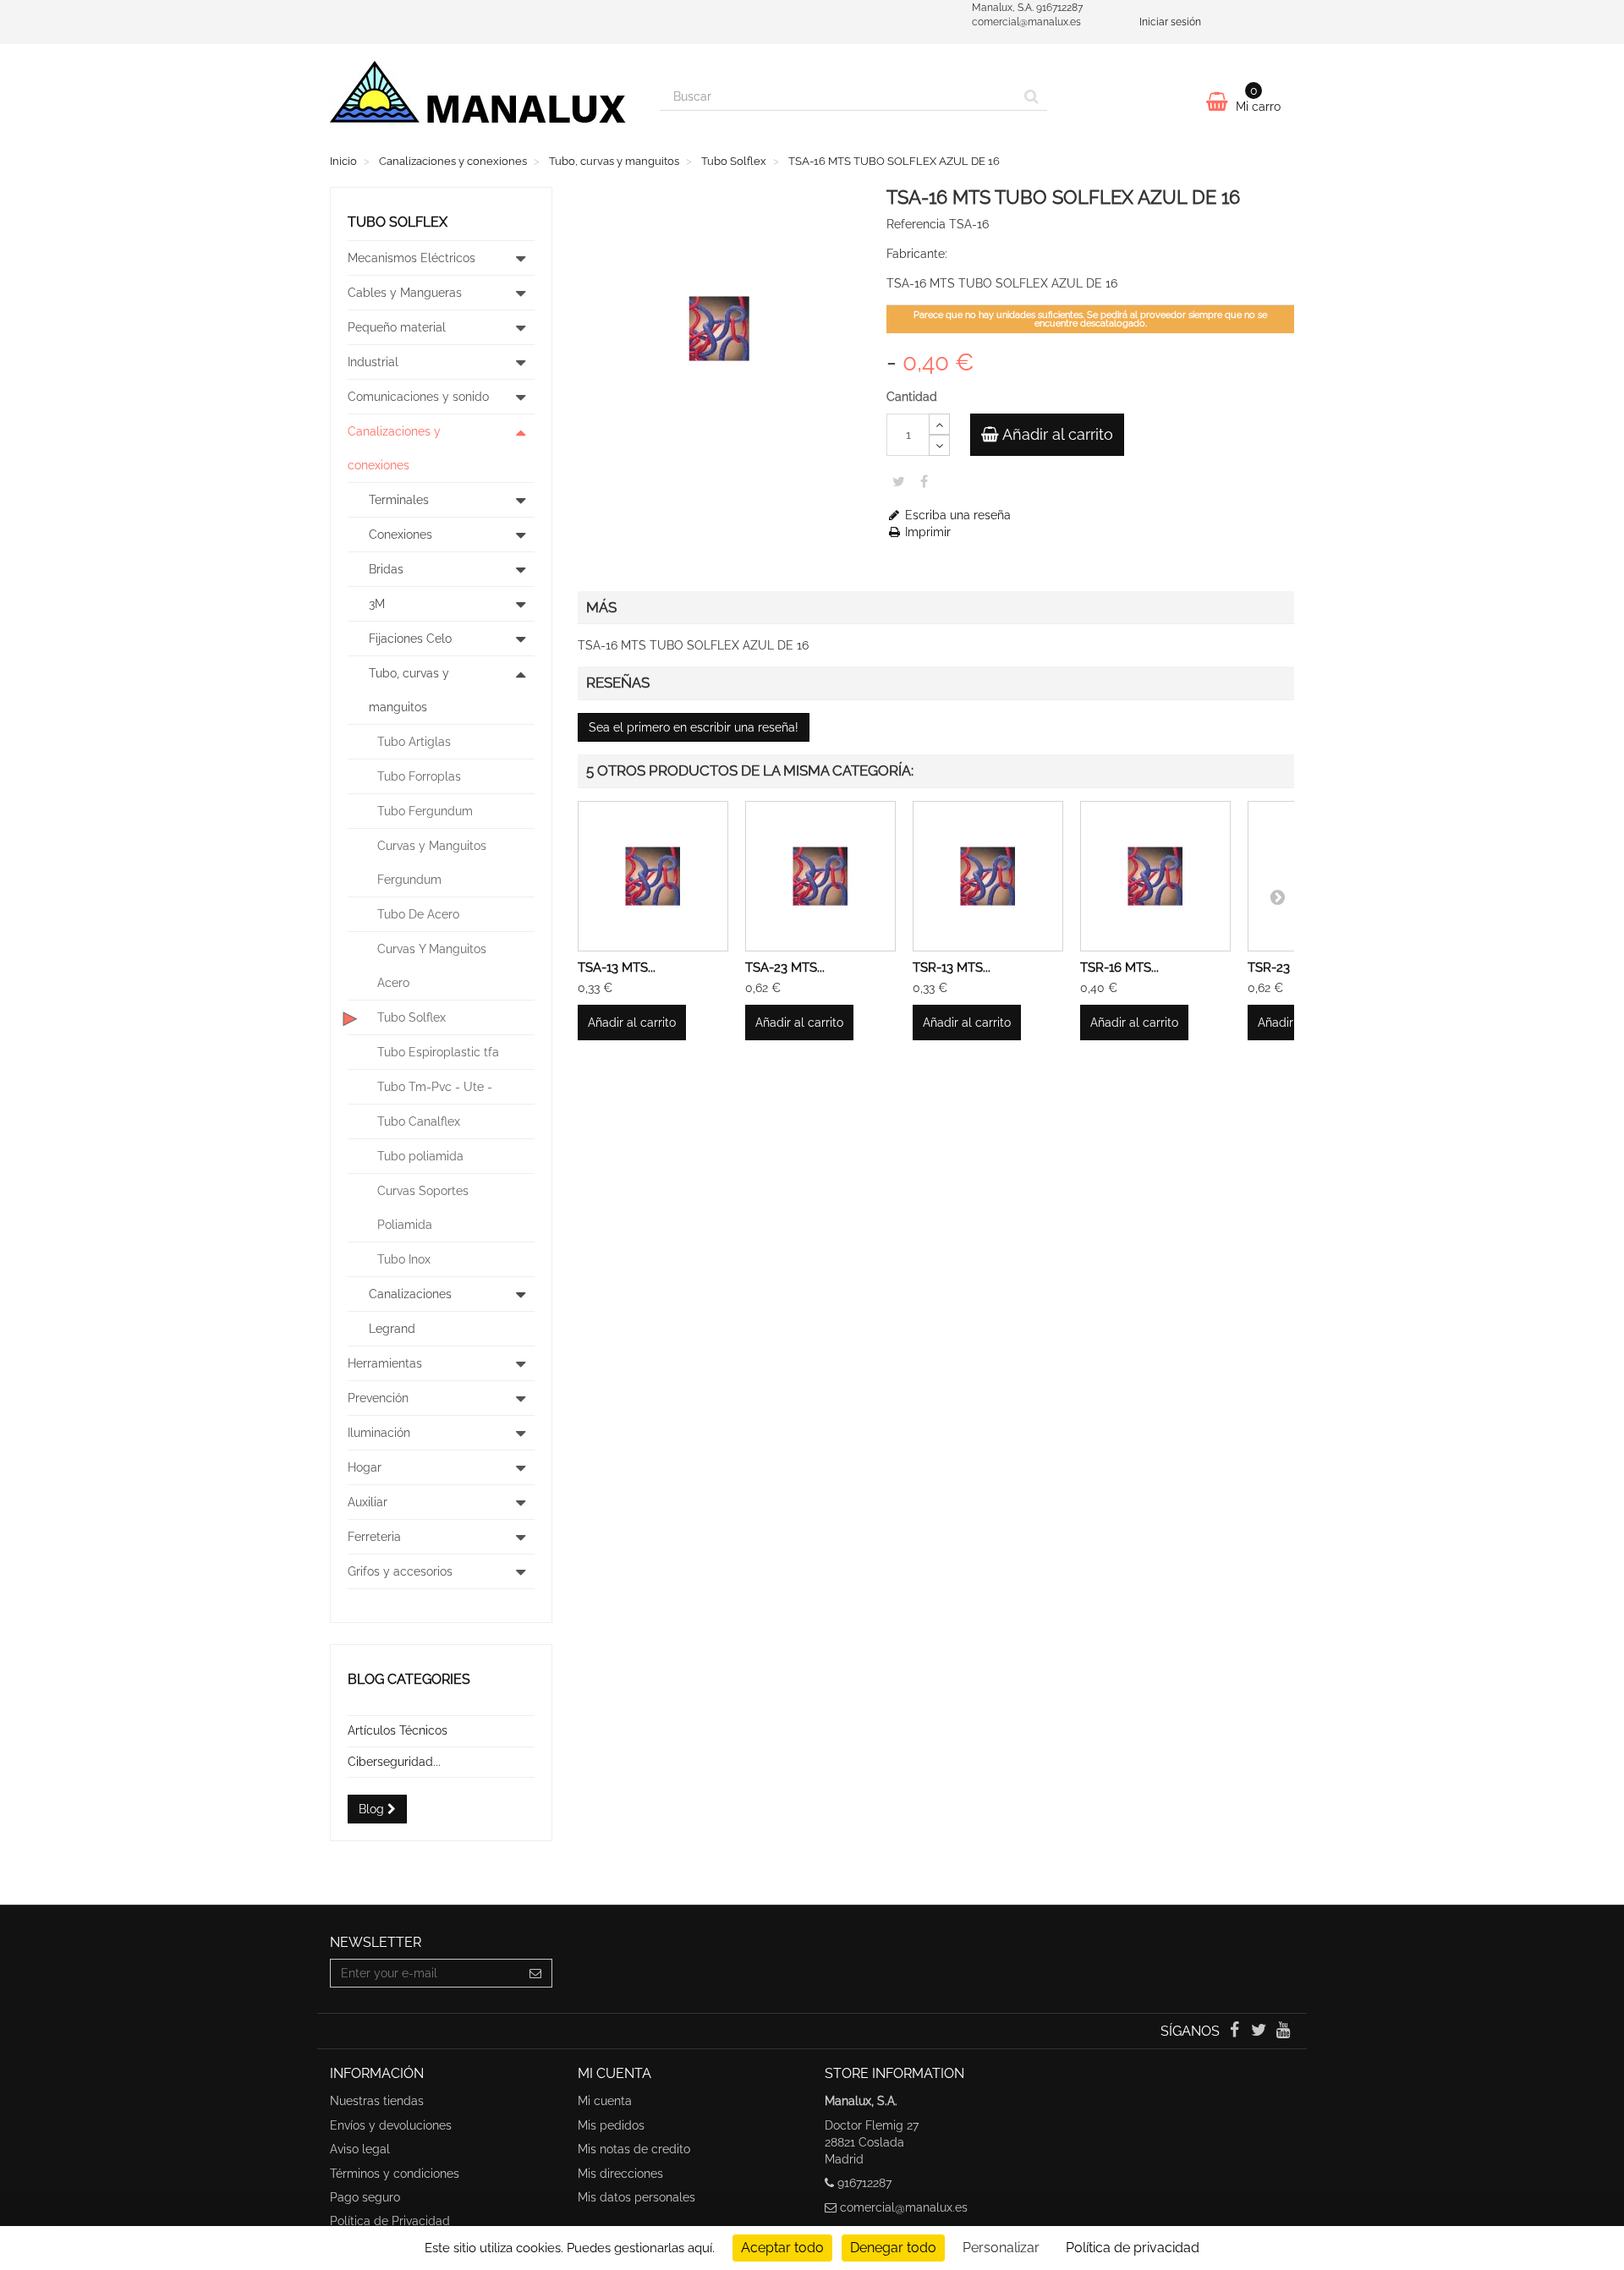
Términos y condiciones (395, 2174)
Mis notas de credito (634, 2149)
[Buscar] (1031, 96)
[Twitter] (1261, 2031)
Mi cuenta (605, 2101)
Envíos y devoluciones (391, 2125)
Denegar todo (893, 2248)
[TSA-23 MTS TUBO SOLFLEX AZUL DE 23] (820, 876)
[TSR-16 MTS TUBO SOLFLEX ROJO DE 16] (1155, 876)
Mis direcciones (620, 2174)
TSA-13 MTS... (617, 968)
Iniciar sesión (1170, 22)
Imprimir (926, 532)
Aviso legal (360, 2149)
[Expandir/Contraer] (521, 258)
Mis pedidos (611, 2125)
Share (924, 481)
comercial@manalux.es (904, 2207)
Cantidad (912, 397)
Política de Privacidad (390, 2221)
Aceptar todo (782, 2248)
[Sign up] (536, 1973)
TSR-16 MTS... (1119, 968)
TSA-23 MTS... (785, 968)
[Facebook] (1235, 2031)
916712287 (864, 2183)
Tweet (899, 481)
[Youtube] (1284, 2031)
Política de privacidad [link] (1133, 2248)
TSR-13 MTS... (952, 968)
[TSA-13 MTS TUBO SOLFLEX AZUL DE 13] (653, 876)
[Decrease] (939, 445)
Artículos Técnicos (398, 1730)
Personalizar (1001, 2248)
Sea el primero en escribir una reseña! (694, 727)
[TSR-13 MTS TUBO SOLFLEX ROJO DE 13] (988, 876)
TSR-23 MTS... (1287, 968)
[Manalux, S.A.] (482, 99)
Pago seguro (365, 2197)
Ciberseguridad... (394, 1762)
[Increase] (939, 424)
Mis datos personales (636, 2197)
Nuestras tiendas (377, 2101)
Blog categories (409, 1679)
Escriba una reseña (956, 515)
